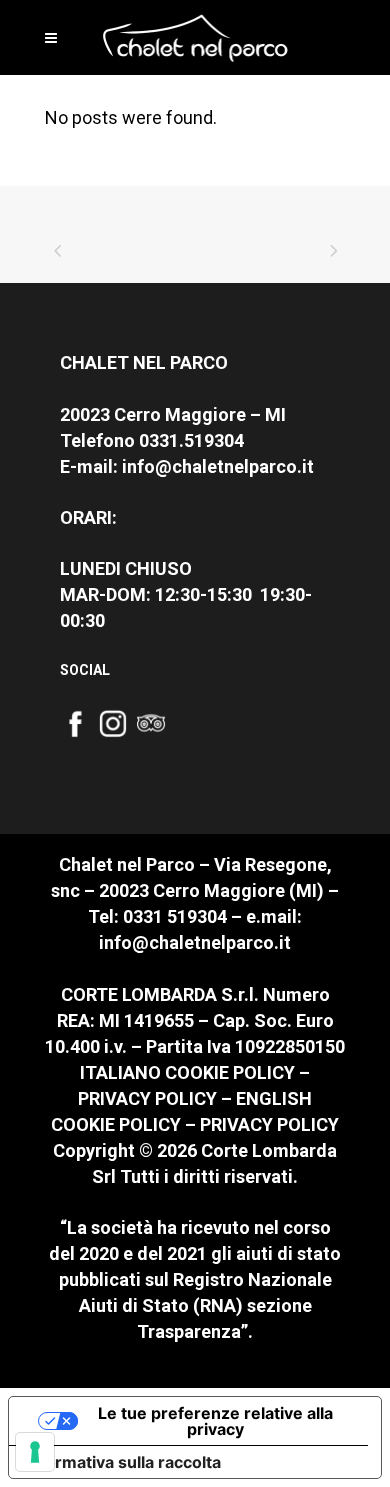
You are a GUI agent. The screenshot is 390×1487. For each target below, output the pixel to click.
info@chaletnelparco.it (218, 466)
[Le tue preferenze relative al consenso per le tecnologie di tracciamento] (35, 1452)
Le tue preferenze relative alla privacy (215, 1421)
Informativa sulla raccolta (123, 1462)
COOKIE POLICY (230, 1072)
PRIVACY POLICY (147, 1098)
